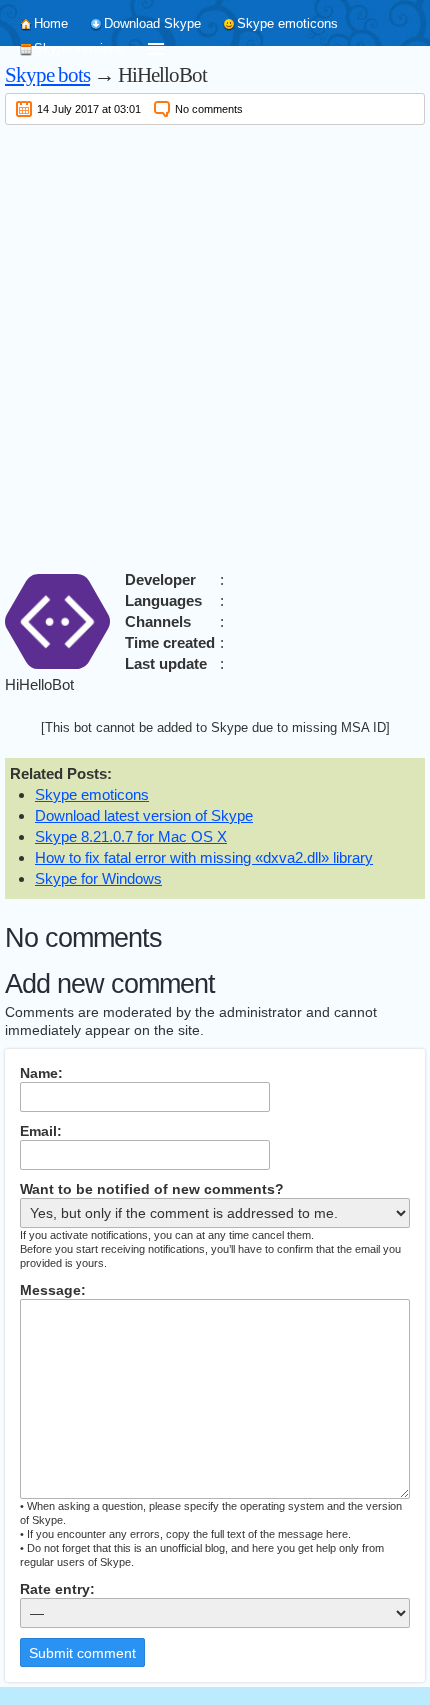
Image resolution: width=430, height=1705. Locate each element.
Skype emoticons (287, 23)
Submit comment (82, 1653)
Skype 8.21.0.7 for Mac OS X (131, 836)
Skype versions (79, 48)
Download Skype (152, 23)
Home (51, 23)
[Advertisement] (215, 344)
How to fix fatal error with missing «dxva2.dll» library (204, 857)
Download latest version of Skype (144, 815)
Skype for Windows (98, 878)
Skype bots (47, 75)
